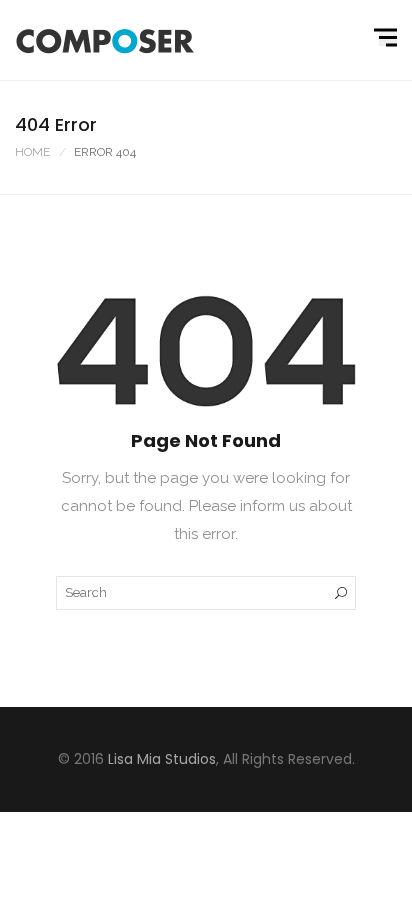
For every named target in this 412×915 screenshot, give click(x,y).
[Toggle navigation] (388, 38)
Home (32, 152)
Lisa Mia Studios (162, 759)
